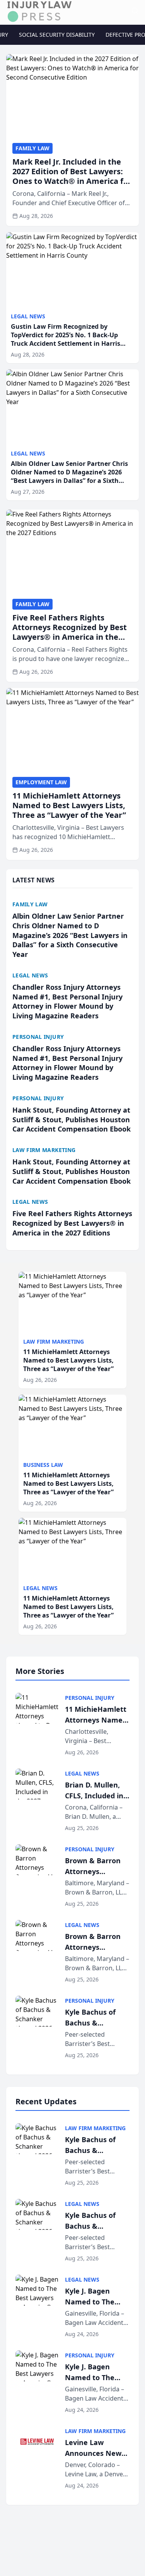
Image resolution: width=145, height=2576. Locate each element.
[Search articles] (135, 11)
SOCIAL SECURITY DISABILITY (57, 35)
